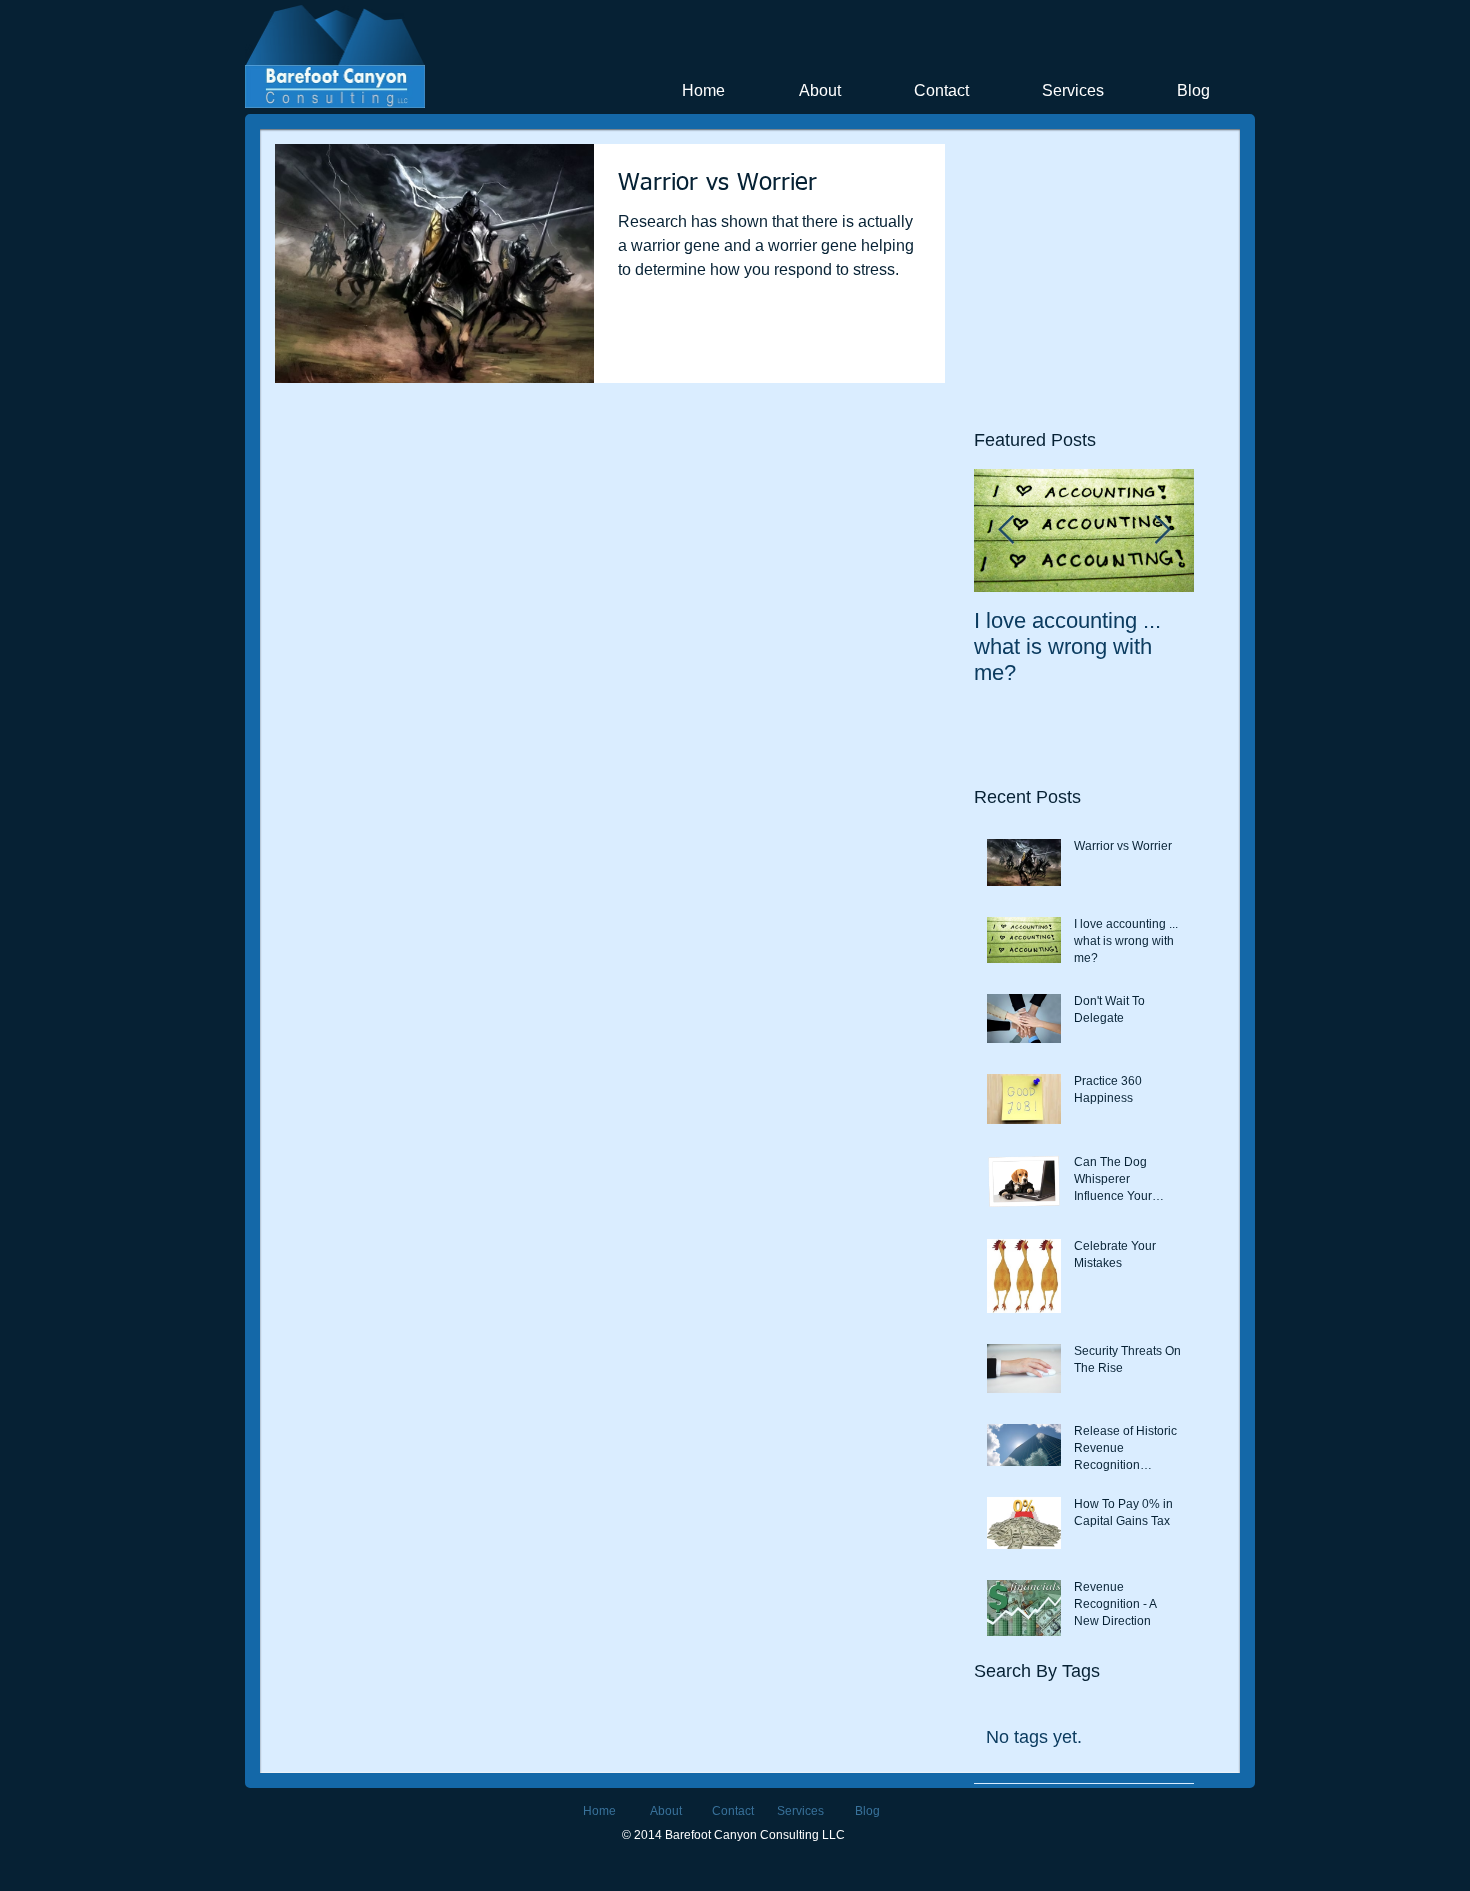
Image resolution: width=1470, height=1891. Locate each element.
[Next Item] (1162, 531)
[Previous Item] (1006, 531)
